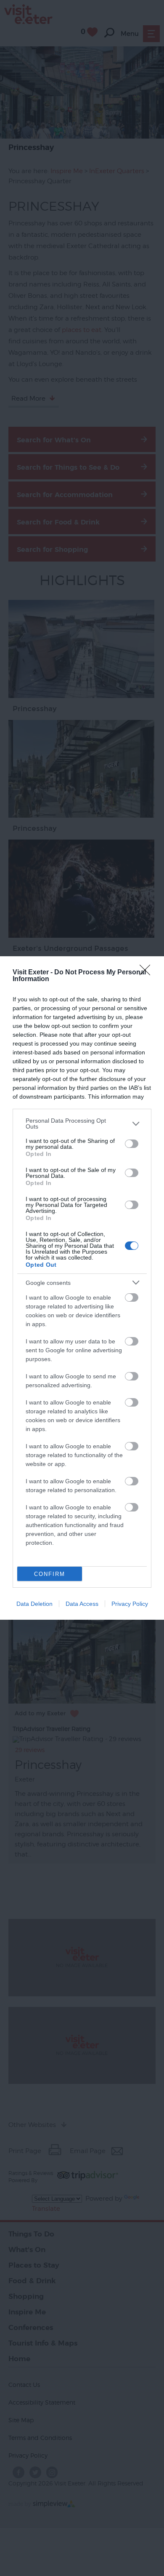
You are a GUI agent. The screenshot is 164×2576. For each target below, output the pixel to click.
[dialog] (82, 1288)
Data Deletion (34, 1604)
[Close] (148, 973)
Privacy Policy (130, 1604)
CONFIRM (50, 1574)
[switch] (132, 1144)
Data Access (82, 1604)
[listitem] (82, 1123)
